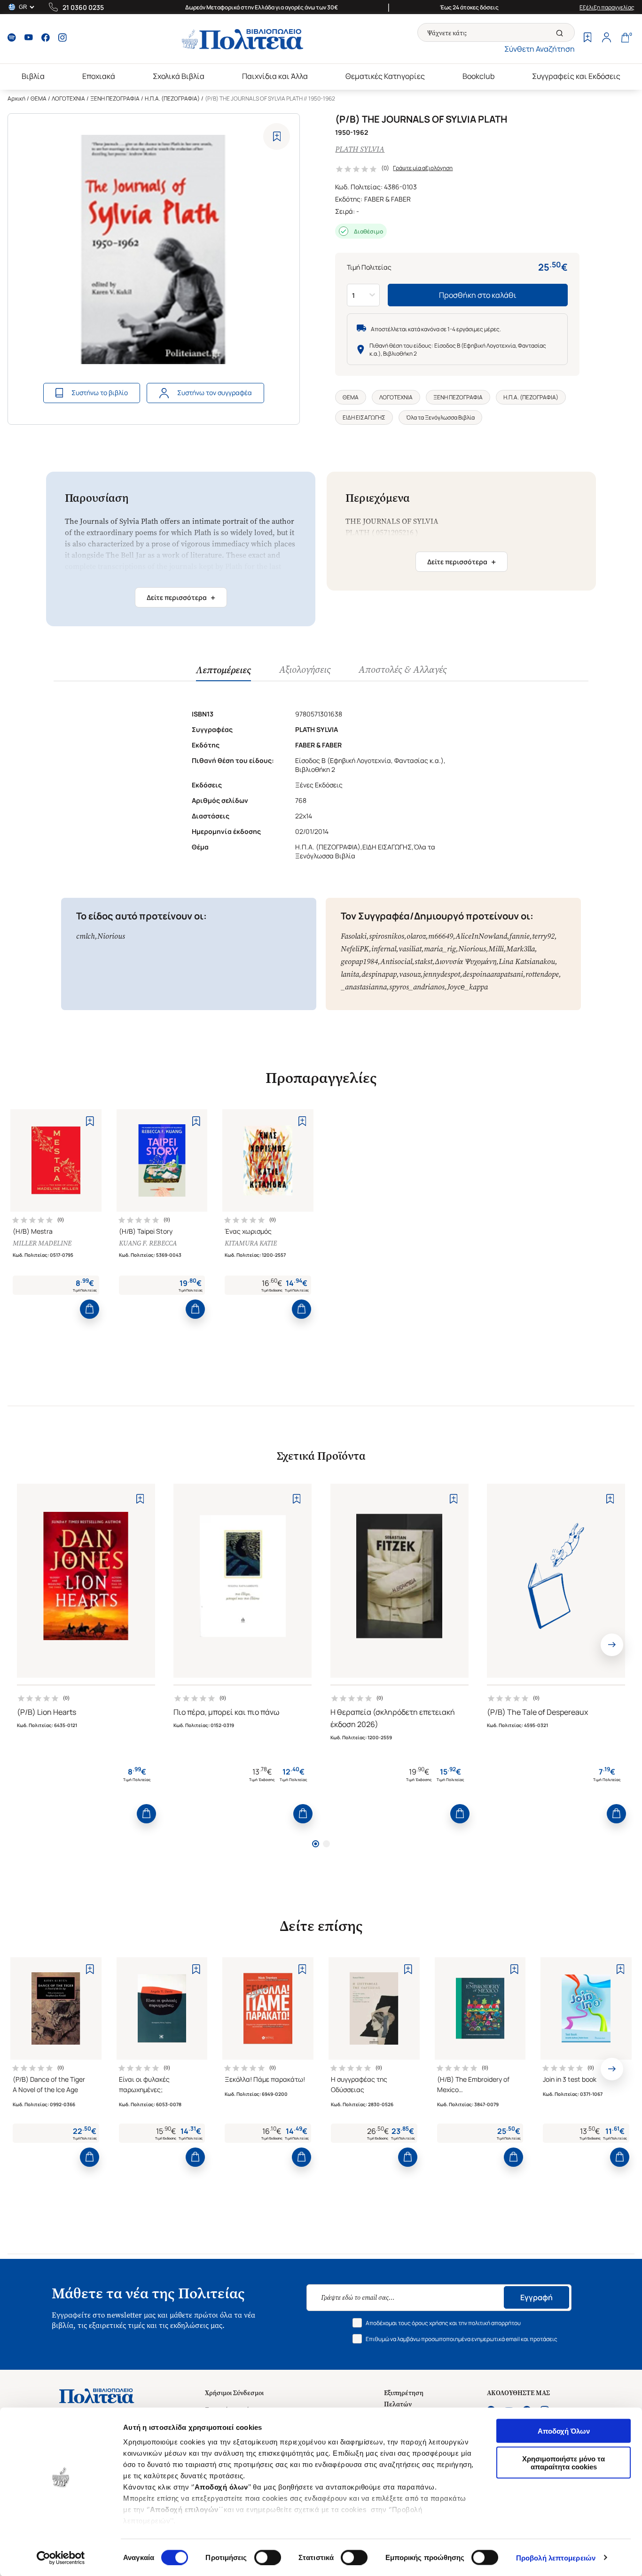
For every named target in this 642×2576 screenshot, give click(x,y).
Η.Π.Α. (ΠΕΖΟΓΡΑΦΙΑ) (172, 98)
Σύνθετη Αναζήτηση (540, 49)
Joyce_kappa (467, 987)
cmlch (86, 936)
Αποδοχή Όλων (564, 2431)
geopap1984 (359, 961)
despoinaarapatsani (493, 974)
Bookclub (478, 76)
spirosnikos (387, 936)
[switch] (268, 2557)
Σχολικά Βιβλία (179, 76)
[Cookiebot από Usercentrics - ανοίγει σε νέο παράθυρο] (61, 2558)
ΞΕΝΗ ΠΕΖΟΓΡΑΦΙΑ (115, 98)
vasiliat (410, 949)
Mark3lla (521, 949)
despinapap (379, 974)
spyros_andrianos (417, 987)
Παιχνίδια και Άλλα (275, 76)
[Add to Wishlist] (277, 136)
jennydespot (442, 974)
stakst (423, 961)
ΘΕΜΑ (39, 98)
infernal (384, 949)
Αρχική (16, 98)
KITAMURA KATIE (251, 1243)
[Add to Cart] (90, 1309)
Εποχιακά (99, 76)
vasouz (410, 974)
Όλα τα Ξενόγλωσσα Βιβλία (440, 417)
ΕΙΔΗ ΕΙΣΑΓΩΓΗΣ (364, 417)
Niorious (111, 936)
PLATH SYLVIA (360, 149)
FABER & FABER (388, 199)
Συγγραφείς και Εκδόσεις (576, 76)
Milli (496, 949)
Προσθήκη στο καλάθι (478, 295)
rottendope (542, 974)
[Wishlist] (587, 39)
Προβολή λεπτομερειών (556, 2557)
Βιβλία (33, 76)
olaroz (416, 936)
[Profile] (606, 39)
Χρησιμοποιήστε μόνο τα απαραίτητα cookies (564, 2462)
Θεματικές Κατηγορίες (385, 76)
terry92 (543, 936)
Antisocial (396, 961)
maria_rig (440, 949)
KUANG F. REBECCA (148, 1243)
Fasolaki (354, 936)
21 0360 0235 (83, 7)
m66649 (441, 936)
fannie (520, 936)
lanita (350, 974)
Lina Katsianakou (527, 961)
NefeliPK (355, 949)
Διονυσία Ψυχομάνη (466, 961)
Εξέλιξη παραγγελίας (607, 7)
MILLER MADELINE (42, 1243)
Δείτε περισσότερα (181, 598)
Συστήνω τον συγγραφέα (215, 393)
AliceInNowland (481, 936)
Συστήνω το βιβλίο (100, 393)
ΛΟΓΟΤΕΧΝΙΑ (68, 98)
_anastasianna (364, 987)
